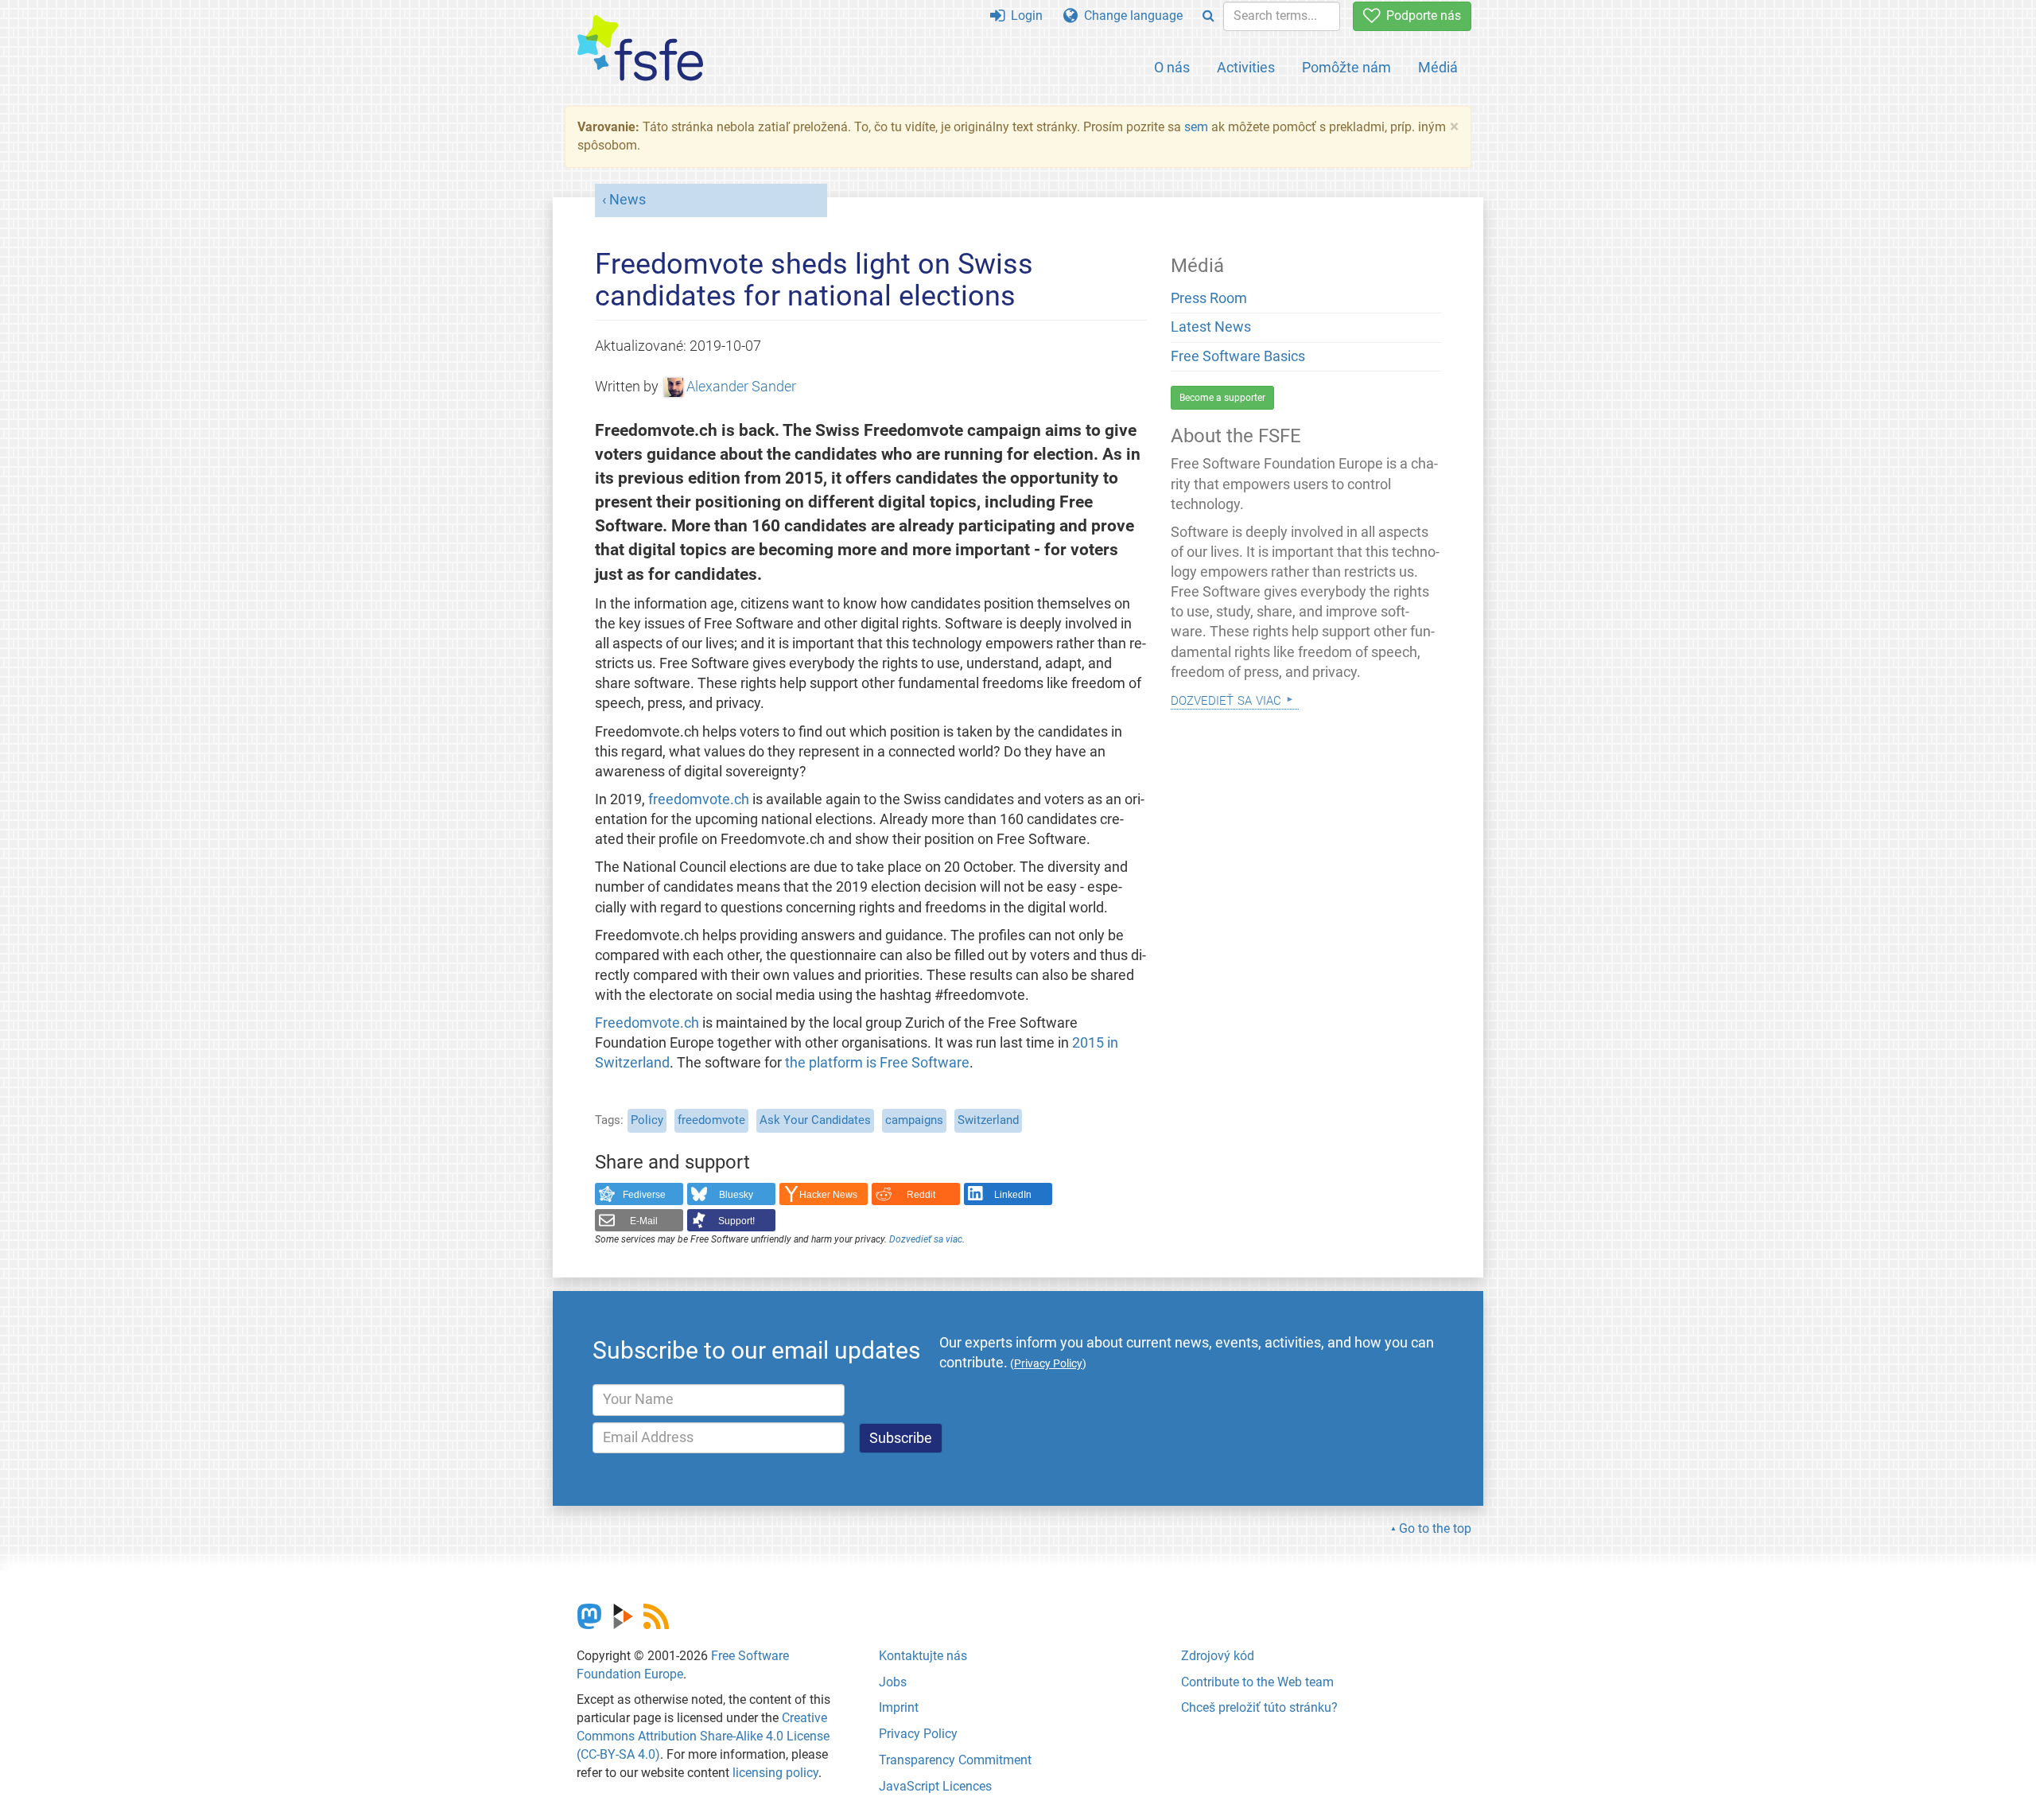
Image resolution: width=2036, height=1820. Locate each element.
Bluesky (736, 1195)
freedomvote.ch (699, 799)
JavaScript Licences (935, 1786)
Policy (647, 1120)
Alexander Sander (741, 387)
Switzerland (988, 1120)
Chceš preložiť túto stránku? (1259, 1707)
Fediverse (644, 1195)
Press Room (1209, 298)
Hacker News (828, 1195)
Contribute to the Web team (1257, 1682)
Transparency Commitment (955, 1760)
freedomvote (711, 1120)
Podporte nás (1420, 16)
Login (1024, 16)
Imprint (899, 1707)
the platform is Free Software (877, 1063)
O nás (1172, 67)
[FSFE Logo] (640, 49)
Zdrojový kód (1218, 1656)
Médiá (1438, 67)
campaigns (914, 1120)
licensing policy (775, 1773)
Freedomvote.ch (647, 1023)
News (628, 200)
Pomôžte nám (1346, 67)
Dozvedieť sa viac (926, 1239)
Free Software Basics (1238, 356)
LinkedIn (1013, 1195)
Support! (736, 1221)
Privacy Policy (918, 1734)
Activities (1246, 67)
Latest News (1211, 327)
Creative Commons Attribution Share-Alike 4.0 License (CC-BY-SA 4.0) (703, 1736)
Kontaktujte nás (923, 1656)
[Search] (1208, 16)
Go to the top (1435, 1528)
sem (1196, 127)
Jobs (893, 1682)
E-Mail (644, 1221)
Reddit (921, 1195)
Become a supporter (1222, 398)
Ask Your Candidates (815, 1120)
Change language (1130, 16)
